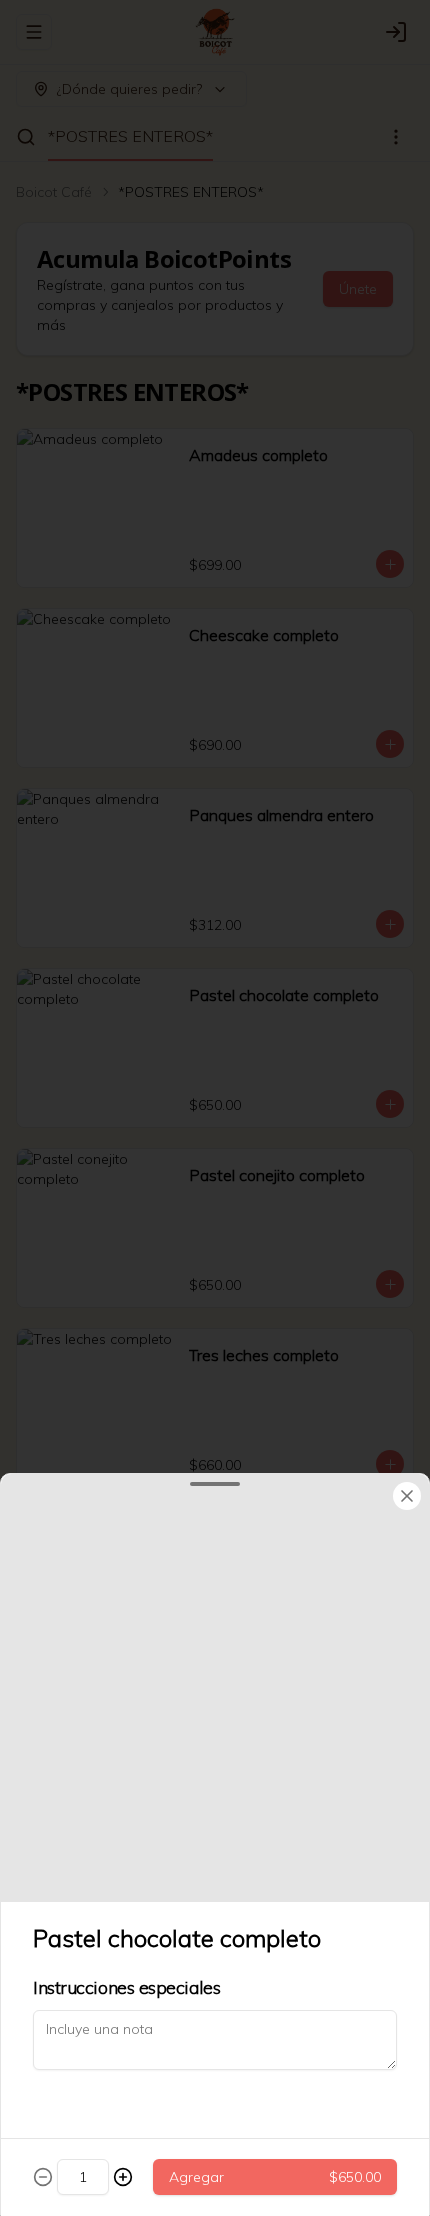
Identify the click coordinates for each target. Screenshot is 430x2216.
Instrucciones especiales (126, 1987)
